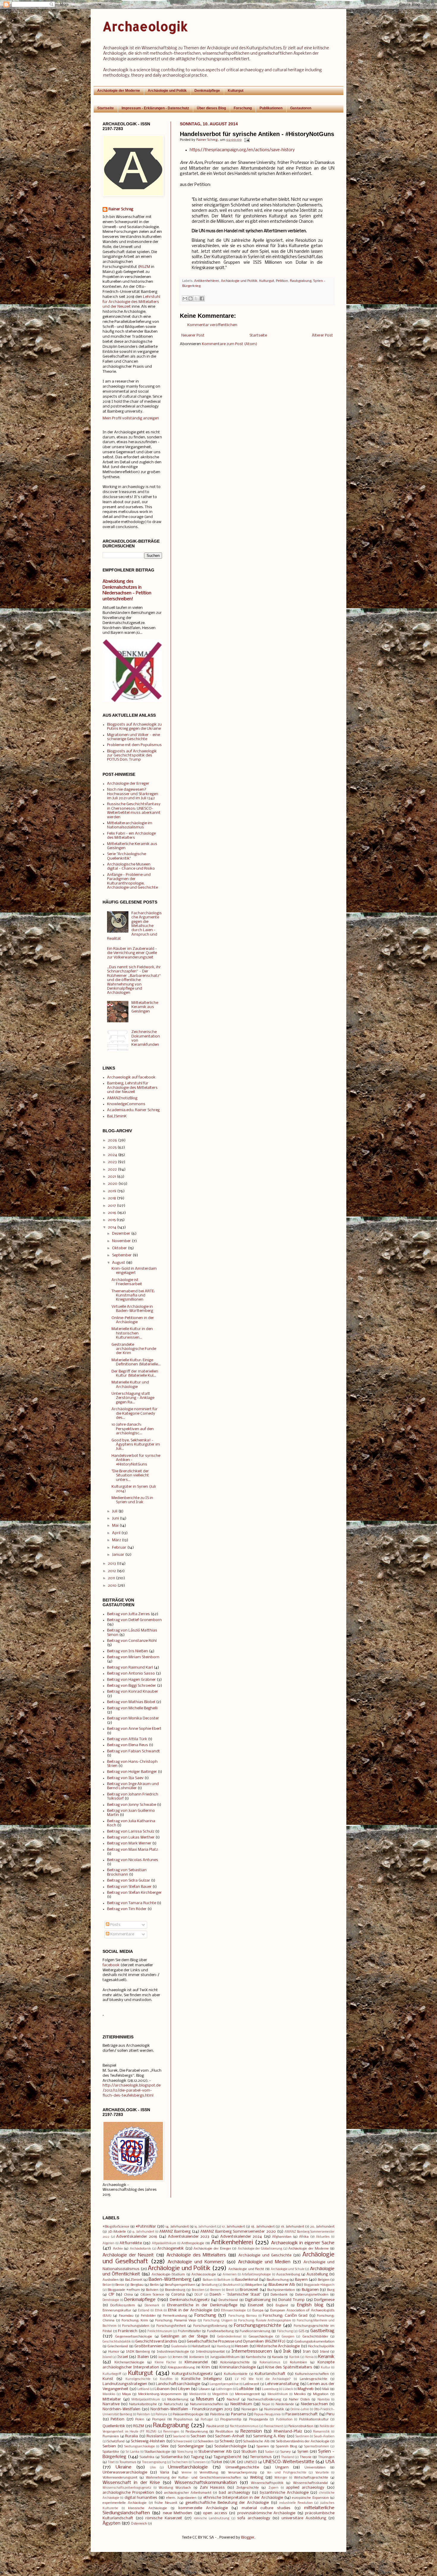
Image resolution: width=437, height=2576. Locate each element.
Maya (126, 2394)
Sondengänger (191, 2446)
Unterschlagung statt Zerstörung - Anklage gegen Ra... (133, 1398)
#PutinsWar (146, 2227)
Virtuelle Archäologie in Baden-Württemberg (132, 1309)
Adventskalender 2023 (189, 2237)
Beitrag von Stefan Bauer (129, 1887)
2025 (112, 1148)
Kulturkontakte (236, 2374)
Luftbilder (245, 2389)
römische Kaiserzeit (164, 2518)
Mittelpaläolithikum (146, 2400)
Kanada (278, 2357)
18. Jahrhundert (263, 2227)
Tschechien (180, 2462)
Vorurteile (322, 2473)
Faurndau (126, 2316)
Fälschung (285, 2331)
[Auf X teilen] (196, 298)
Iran (307, 2352)
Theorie (306, 2457)
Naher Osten (299, 2400)
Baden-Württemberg (170, 2280)
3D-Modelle (117, 2232)
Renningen (171, 2432)
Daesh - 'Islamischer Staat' (235, 2295)
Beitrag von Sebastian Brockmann (127, 1872)
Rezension (251, 2431)
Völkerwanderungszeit (120, 2478)
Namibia (324, 2400)
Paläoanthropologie (188, 2414)
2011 (111, 1578)
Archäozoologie (204, 2275)
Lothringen (224, 2389)
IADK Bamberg (138, 2352)
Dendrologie (111, 2300)
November (121, 1241)
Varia (165, 2472)
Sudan (270, 2452)
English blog (310, 2305)
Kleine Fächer (165, 2363)
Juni (115, 1518)
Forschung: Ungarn (218, 2321)
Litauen (204, 2389)
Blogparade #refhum (124, 2290)
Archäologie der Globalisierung (260, 2249)
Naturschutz (173, 2404)
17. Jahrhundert (233, 2227)
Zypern (273, 2488)
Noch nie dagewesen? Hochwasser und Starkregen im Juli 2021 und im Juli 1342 (133, 794)
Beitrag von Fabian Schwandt (133, 1751)
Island (107, 2357)
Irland (324, 2352)
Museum (205, 2399)
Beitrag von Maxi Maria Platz (132, 1850)
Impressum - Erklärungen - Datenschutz (155, 108)
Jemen (177, 2357)
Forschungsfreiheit (171, 2326)
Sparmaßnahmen (317, 2447)
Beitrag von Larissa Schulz (131, 1832)
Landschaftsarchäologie (178, 2384)
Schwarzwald (183, 2442)
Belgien (324, 2280)
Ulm (153, 2468)
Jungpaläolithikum (225, 2357)
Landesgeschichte (313, 2379)
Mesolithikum (278, 2394)
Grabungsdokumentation (314, 2342)
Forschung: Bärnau (243, 2316)
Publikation (284, 2420)
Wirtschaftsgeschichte (311, 2478)
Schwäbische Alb (256, 2441)
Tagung (197, 2457)
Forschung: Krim (135, 2321)
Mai (115, 1526)
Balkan (208, 2280)
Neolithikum (241, 2404)
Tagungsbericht (227, 2457)
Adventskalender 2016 (137, 2237)
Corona (178, 2295)
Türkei (217, 2462)
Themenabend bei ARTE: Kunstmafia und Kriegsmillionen (133, 1296)
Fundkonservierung (255, 2331)
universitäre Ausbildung (304, 2518)
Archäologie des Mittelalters (196, 2255)
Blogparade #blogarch (319, 2285)
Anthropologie (193, 2243)
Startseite (106, 108)
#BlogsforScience (116, 2227)
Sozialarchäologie (230, 2446)
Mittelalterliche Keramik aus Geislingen (145, 1007)
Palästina (217, 2414)
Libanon (162, 2389)
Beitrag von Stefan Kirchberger (134, 1893)
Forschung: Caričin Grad (285, 2316)
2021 (112, 1177)
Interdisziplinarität (210, 2352)
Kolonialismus (270, 2363)
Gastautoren (301, 108)
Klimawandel (196, 2362)
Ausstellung (317, 2274)
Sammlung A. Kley (269, 2436)
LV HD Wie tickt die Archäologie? (263, 2379)
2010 (112, 1586)
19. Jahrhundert (292, 2227)
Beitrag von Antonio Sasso (131, 1674)
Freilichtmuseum (160, 2331)
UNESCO (250, 2462)
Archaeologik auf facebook (131, 1077)
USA (330, 2462)
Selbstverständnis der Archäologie (303, 2441)
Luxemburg (270, 2389)
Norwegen (250, 2409)
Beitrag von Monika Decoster (133, 1718)
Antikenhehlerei (207, 281)
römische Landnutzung (212, 2519)
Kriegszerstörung (181, 2367)
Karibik (294, 2357)
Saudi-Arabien (324, 2437)
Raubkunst (215, 2426)
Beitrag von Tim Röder (127, 1909)
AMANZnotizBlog (122, 1098)
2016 (112, 1213)
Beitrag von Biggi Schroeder (132, 1686)
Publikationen (271, 108)
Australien (111, 2280)
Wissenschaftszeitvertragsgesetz (127, 2488)
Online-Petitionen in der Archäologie (133, 1320)
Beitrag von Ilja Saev (125, 1778)
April (116, 1533)
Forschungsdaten (136, 2326)
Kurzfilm (166, 2379)
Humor (114, 2352)
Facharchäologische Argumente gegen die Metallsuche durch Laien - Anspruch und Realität (134, 926)
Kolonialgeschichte (235, 2362)
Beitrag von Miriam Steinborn (133, 1657)
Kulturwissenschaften (312, 2374)
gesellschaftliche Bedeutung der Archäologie (227, 2503)
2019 (112, 1191)
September (122, 1255)
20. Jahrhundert (322, 2227)
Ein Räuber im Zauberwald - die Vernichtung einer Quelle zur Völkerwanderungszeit (132, 953)
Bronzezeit (249, 2290)
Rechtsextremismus (244, 2426)
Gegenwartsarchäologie (134, 2337)
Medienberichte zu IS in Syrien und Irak (132, 1500)
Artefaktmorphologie (256, 2275)
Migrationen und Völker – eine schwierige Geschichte (133, 737)
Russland (155, 2436)
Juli (115, 1511)
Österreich (139, 2524)
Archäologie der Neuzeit (128, 2255)
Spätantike (111, 2452)
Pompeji (159, 2419)
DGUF (199, 2295)
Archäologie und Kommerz (196, 2262)
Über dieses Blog (211, 108)
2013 (112, 1564)
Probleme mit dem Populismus (134, 745)
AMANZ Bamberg (175, 2232)
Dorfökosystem (123, 2305)
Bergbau (137, 2285)
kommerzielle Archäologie (203, 2508)
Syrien (303, 2452)
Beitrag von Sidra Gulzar (129, 1881)
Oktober (120, 1248)
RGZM (145, 267)
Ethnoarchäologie (233, 2311)
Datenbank (279, 2295)
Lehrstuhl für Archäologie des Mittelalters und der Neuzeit (131, 302)
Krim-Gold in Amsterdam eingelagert (134, 1271)
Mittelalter (112, 2399)
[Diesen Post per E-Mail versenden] (185, 298)
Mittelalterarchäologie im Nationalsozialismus (130, 825)
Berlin (154, 2285)
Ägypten (111, 2523)
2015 (112, 1220)
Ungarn (282, 2467)
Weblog (257, 2478)
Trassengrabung (154, 2462)
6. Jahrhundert (143, 2232)
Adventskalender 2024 (241, 2237)
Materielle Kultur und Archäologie (130, 1385)
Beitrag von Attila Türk (127, 1739)
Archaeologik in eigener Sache (303, 2243)
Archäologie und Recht (246, 2269)
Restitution (224, 2432)
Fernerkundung (175, 2316)
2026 (113, 1140)
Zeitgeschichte (248, 2488)
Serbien (109, 2446)
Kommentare (122, 1934)
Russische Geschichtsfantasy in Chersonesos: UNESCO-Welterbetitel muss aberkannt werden (134, 811)
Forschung (243, 108)
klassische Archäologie (148, 2508)
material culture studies (266, 2508)
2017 (112, 1206)
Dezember (121, 1234)
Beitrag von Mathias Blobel (131, 1702)
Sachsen (198, 2436)
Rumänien (111, 2436)
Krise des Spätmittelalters (289, 2367)
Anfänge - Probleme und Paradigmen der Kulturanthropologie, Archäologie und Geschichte (132, 881)
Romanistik (321, 2432)
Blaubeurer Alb (282, 2285)
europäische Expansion (310, 2498)
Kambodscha (256, 2357)
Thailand (288, 2457)
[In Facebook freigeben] (202, 298)
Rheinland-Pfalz (288, 2432)
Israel (123, 2357)
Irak (287, 2351)
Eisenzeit (256, 2305)
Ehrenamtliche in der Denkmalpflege (202, 2305)
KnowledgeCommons (126, 1104)
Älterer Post (322, 335)
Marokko (109, 2394)
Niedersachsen (314, 2404)
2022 (112, 1169)
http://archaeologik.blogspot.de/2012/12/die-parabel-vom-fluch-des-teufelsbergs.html (132, 2091)
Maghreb (306, 2389)
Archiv (118, 2249)
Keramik (326, 2357)
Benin (120, 2285)
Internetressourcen (252, 2351)
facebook (111, 1965)
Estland (144, 2311)
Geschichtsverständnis (156, 2342)
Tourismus (128, 2462)
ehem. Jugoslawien (181, 2498)
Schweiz (227, 2441)
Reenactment (273, 2426)
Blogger (248, 2538)
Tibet (111, 2462)
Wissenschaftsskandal (311, 2483)
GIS (301, 2331)
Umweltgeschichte (242, 2467)
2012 (112, 1571)
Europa (258, 2310)
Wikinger (281, 2478)
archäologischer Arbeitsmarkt (188, 2493)
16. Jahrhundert (205, 2227)
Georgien (288, 2337)
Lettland (143, 2389)
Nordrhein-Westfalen (121, 2409)
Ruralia (132, 2436)
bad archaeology (235, 2493)
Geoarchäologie (261, 2337)
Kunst (108, 2379)
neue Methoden (177, 2513)
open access (215, 2513)
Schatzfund (116, 2441)
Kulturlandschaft (270, 2374)
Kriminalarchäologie (238, 2367)
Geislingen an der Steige (184, 2336)
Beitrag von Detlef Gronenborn (134, 1620)
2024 (113, 1155)
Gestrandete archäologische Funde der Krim (134, 1349)
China (128, 2295)
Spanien (263, 2447)
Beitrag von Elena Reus (128, 1745)
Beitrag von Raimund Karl (130, 1668)
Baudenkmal (247, 2280)
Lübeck (288, 2389)
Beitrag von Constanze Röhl (132, 1641)
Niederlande (285, 2404)
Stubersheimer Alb (215, 2452)
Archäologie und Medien (264, 2262)
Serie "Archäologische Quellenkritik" (126, 856)
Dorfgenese (324, 2300)
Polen (140, 2419)
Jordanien (197, 2357)
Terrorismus (261, 2457)
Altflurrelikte (131, 2243)
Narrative (111, 2404)
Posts (115, 1925)
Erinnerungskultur (117, 2310)
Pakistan (143, 2415)
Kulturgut (236, 91)
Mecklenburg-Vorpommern (160, 2394)
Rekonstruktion (301, 2426)
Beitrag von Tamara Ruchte (132, 1903)
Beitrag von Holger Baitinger (132, 1772)
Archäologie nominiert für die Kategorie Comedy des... (135, 1413)
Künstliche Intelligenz (202, 2379)
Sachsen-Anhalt (230, 2436)
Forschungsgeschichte (258, 2326)
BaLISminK (117, 1116)
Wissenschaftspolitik (267, 2483)
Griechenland (118, 2346)
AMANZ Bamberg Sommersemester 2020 (238, 2232)
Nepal (266, 2404)
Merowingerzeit (247, 2394)
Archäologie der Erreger (128, 784)
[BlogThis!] (191, 298)
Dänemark (152, 2306)
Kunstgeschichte (138, 2379)
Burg (331, 2290)
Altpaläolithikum (164, 2243)
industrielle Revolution (296, 2503)
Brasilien (198, 2290)
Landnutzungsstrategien (125, 2384)
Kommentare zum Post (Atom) (229, 344)
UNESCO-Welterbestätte (289, 2462)
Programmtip (231, 2419)
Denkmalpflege (207, 91)
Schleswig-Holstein (148, 2441)
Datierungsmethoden (312, 2295)
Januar (118, 1555)
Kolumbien (298, 2362)
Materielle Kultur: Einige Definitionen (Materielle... (136, 1362)
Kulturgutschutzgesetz (192, 2374)
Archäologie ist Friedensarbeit (127, 1282)
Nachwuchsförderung (264, 2400)
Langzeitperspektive (224, 2384)
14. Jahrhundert (177, 2227)
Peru (330, 2414)
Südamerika (172, 2457)
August (119, 1263)
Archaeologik (145, 26)
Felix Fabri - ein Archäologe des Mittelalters (131, 836)
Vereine (186, 2473)
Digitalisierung (258, 2300)
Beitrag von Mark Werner (129, 1843)
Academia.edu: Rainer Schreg (133, 1110)
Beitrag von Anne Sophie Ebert (134, 1729)
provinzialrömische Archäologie (266, 2513)
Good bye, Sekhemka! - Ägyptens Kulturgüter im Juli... (136, 1445)
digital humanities (141, 2498)
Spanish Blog (286, 2447)
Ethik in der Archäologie (190, 2310)
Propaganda (258, 2419)
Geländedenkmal (229, 2337)
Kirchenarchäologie (129, 2362)
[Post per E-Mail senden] (246, 140)
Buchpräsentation (281, 2290)
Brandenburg (175, 2290)
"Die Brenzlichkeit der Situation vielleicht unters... (130, 1476)
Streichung (185, 2452)
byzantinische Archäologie (284, 2493)
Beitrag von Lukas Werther (131, 1837)
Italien (143, 2357)
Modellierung (178, 2400)
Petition (282, 281)
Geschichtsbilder (315, 2337)
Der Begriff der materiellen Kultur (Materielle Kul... (135, 1374)
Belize (107, 2285)
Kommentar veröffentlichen (212, 325)
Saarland (179, 2437)
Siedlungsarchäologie (140, 2447)
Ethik (159, 2311)
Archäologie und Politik (167, 91)
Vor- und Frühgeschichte (287, 2473)
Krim (206, 2367)
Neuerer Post (193, 335)
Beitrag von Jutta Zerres (128, 1614)
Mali (326, 2389)
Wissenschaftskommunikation (206, 2483)
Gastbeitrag (322, 2331)
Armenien (230, 2275)
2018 (112, 1198)
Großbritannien (148, 2346)
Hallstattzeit (201, 2346)
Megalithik (220, 2394)
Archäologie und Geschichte (265, 2255)
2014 (112, 1227)
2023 (112, 1162)
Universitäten (315, 2468)
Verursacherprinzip (243, 2473)
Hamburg (224, 2347)
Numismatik (274, 2409)
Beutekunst (231, 2285)
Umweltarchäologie (188, 2467)
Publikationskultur (314, 2419)
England (282, 2305)
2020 (113, 1184)
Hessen (242, 2346)
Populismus (183, 2419)
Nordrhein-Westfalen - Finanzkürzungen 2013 (191, 2409)
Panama (239, 2414)
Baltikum (224, 2280)
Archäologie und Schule (288, 2269)
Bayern (301, 2280)
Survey (286, 2452)
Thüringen (326, 2457)
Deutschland (228, 2300)
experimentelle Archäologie (125, 2503)
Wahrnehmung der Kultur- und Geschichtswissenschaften (194, 2478)
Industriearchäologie (173, 2352)
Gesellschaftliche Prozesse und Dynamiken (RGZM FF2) (236, 2342)
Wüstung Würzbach (175, 2488)
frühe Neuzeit (166, 2503)
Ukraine (124, 2467)
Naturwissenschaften (207, 2404)
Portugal (207, 2420)
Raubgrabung (301, 281)
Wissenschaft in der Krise (131, 2483)
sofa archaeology (254, 2518)
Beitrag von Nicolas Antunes (133, 1860)
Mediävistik (198, 2394)
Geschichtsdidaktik (117, 2342)
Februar (119, 1548)
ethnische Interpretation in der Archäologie (243, 2498)
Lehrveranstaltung (282, 2384)
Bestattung (210, 2285)
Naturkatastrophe (143, 2404)
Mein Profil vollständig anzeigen (131, 418)
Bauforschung (278, 2280)
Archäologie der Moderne (119, 91)
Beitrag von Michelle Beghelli (132, 1708)
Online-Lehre (300, 2410)
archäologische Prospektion (128, 2493)
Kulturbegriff (112, 2374)
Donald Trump (291, 2300)
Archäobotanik (140, 2249)
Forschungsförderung (210, 2326)
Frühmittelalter (189, 2331)
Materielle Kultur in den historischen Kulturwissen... (132, 1333)
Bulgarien (310, 2290)
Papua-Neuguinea (267, 2415)
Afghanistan (282, 2237)
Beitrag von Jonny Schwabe (132, 1805)
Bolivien (152, 2290)
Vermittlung (209, 2473)
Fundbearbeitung (220, 2331)
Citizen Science (152, 2295)
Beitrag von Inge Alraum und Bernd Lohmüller (133, 1786)
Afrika (304, 2237)
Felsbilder (148, 2316)
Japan (162, 2357)
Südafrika (147, 2457)
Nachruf (233, 2400)
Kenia (309, 2357)
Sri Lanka (133, 2452)
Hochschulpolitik (321, 2346)
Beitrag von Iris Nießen (128, 1651)
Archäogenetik (170, 2249)
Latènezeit (251, 2384)
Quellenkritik (114, 2426)
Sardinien (302, 2437)
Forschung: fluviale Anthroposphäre (265, 2321)
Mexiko (300, 2394)
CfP (111, 2295)
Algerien (109, 2243)
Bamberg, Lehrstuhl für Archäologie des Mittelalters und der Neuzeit (132, 1088)
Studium (249, 2452)
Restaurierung (197, 2432)
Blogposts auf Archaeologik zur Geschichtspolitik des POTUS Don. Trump (132, 756)
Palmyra (161, 2415)
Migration (321, 2394)
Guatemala (179, 2347)
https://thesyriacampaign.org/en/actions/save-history (242, 150)
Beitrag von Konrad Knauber (133, 1692)
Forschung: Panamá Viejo (176, 2321)
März (117, 1540)
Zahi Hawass (212, 2488)
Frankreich (128, 2331)
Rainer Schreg (121, 209)
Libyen (184, 2389)
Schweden (206, 2441)
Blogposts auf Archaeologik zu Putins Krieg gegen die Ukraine (134, 727)
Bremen (216, 2290)
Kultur (326, 2368)
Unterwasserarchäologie (125, 2472)
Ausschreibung (288, 2275)
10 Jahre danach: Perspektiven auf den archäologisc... (133, 1429)
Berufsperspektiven (180, 2285)
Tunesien (199, 2462)
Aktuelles (323, 2237)
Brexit (230, 2290)
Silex (165, 2446)
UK (233, 2462)
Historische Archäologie (278, 2346)
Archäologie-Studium (168, 2275)
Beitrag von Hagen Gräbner (131, 1680)
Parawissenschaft (302, 2414)
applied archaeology (305, 2488)
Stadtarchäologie (157, 2452)
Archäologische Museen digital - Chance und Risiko (131, 867)
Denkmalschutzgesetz (190, 2300)
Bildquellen (254, 2285)
